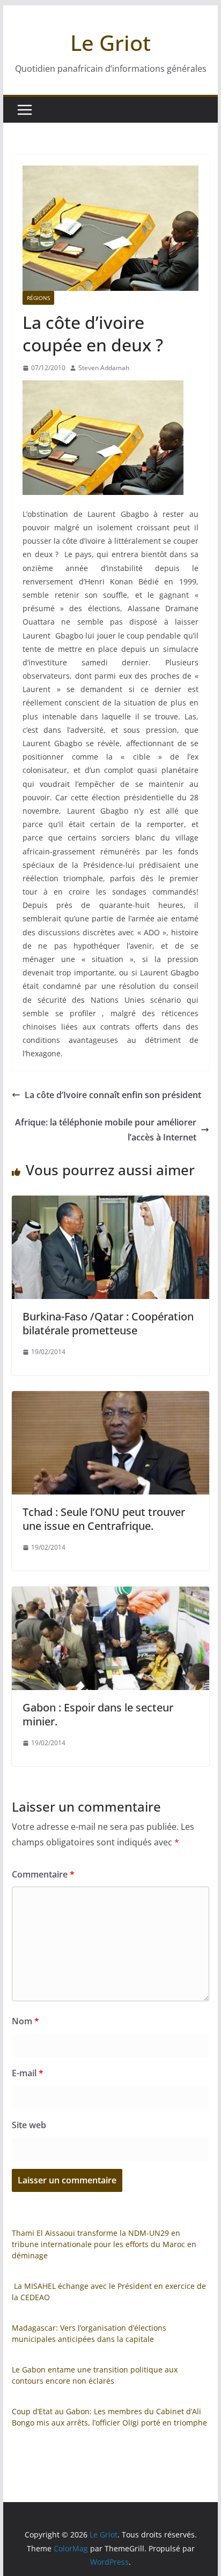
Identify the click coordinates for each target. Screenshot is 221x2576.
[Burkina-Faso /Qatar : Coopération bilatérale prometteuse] (110, 1203)
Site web (29, 2125)
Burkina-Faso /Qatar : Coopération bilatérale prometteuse (108, 1323)
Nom (25, 2021)
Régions (38, 298)
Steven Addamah (104, 368)
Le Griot (110, 43)
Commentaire (43, 1874)
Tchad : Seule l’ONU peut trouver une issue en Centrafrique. (104, 1519)
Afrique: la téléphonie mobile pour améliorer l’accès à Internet (106, 1130)
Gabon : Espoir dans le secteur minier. (98, 1714)
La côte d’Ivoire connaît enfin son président (113, 1095)
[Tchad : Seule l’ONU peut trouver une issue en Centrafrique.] (110, 1399)
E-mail (28, 2073)
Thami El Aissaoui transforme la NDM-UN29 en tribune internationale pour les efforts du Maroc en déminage (104, 2244)
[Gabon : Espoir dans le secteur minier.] (110, 1594)
